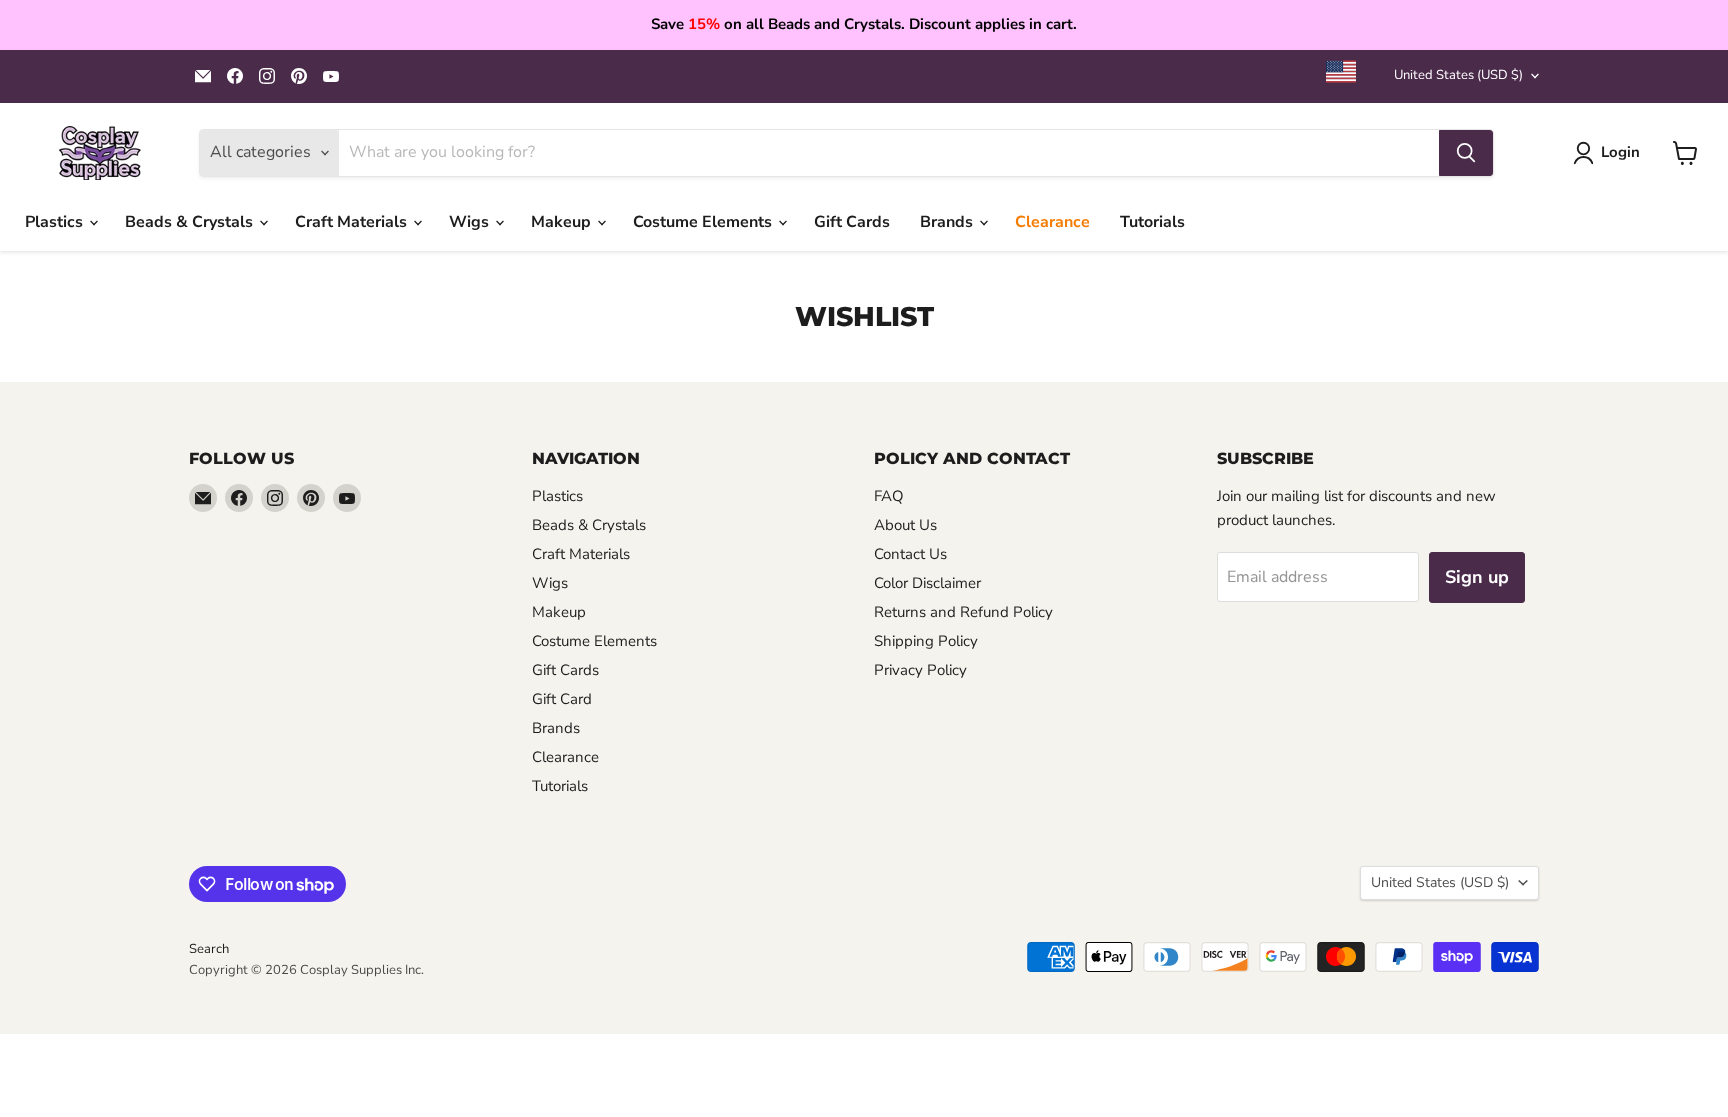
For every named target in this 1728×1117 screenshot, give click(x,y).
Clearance (1052, 222)
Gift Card (562, 699)
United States (1458, 75)
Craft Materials (353, 222)
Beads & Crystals (191, 222)
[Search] (1466, 153)
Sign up (1477, 577)
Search (209, 949)
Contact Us (910, 554)
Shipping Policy (926, 641)
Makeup (563, 222)
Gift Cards (852, 222)
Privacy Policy (920, 670)
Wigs (471, 222)
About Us (905, 525)
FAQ (889, 496)
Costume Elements (704, 222)
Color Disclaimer (927, 583)
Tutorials (1152, 222)
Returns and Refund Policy (963, 612)
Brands (948, 222)
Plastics (56, 222)
